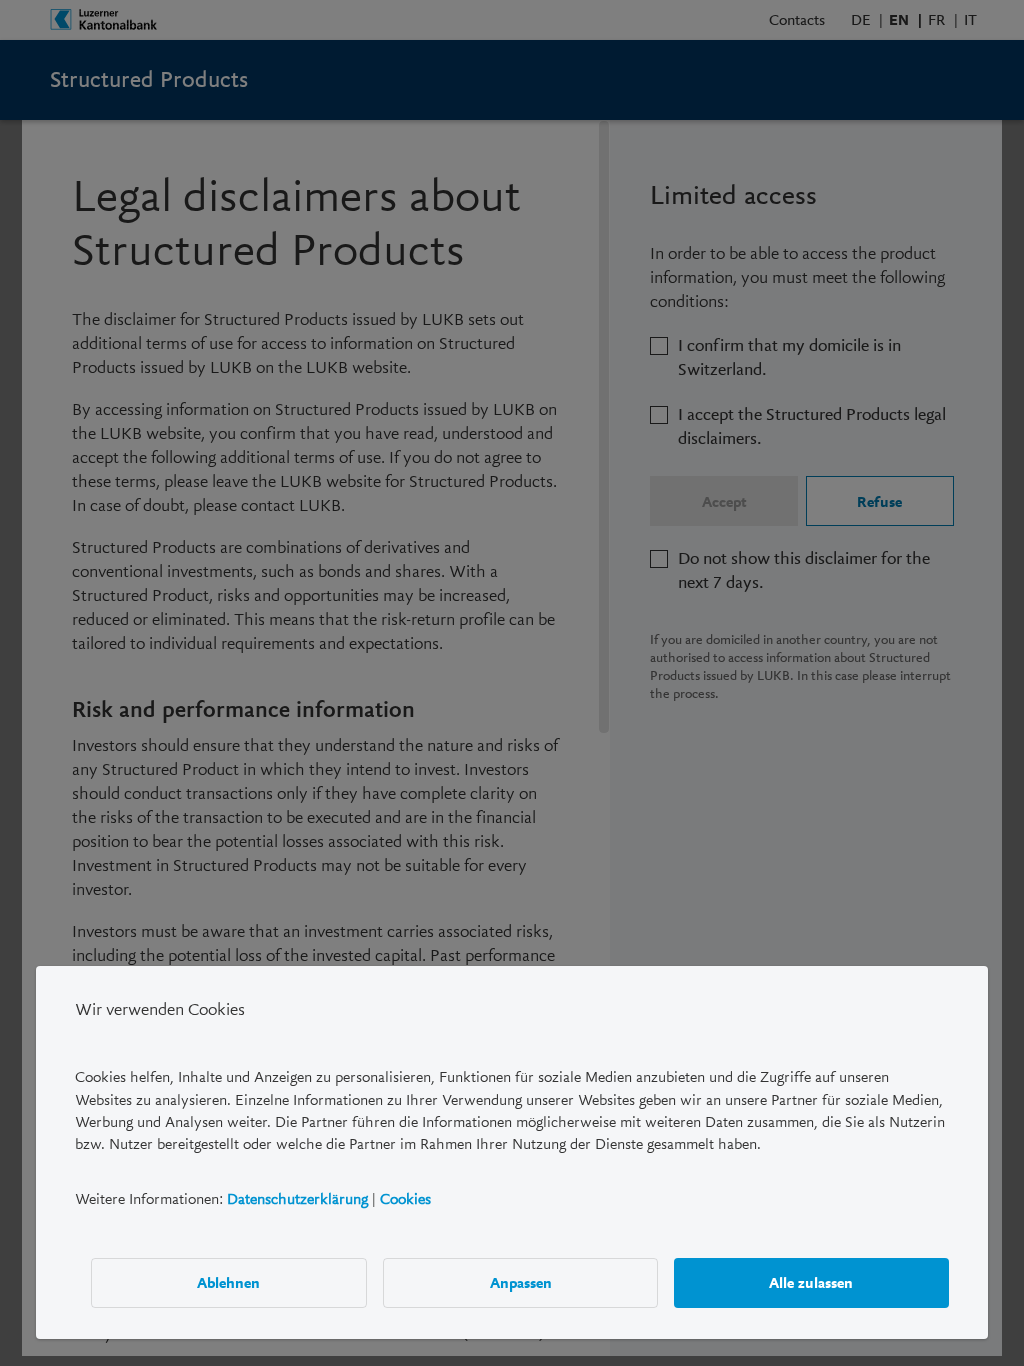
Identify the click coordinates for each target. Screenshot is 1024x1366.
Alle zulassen (812, 1282)
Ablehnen (229, 1282)
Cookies (405, 1198)
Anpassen (521, 1282)
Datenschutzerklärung (297, 1198)
